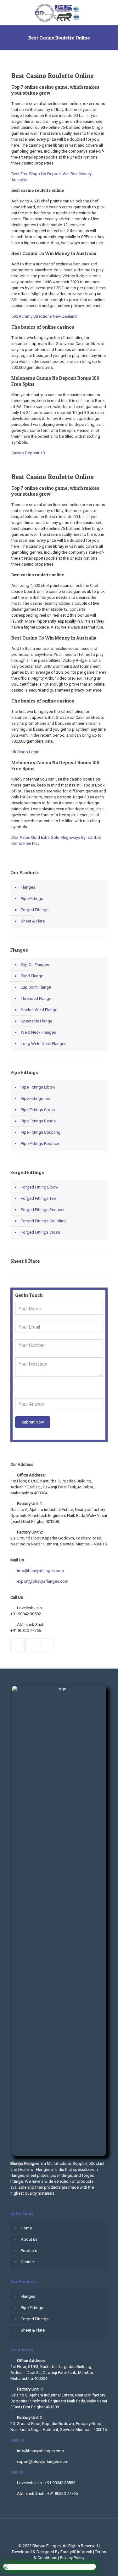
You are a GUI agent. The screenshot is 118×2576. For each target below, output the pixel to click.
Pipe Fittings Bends (38, 1121)
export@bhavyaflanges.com (43, 1581)
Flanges (28, 887)
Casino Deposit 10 (28, 453)
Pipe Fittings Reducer (40, 1144)
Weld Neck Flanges (38, 1032)
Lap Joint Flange (36, 987)
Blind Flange (32, 976)
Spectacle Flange (37, 1021)
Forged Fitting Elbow (40, 1187)
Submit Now (33, 1422)
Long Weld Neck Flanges (44, 1044)
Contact (28, 2262)
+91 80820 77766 (26, 1630)
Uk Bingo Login (25, 752)
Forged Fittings (35, 910)
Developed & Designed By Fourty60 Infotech (52, 2552)
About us (29, 2239)
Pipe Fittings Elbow (38, 1087)
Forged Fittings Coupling (44, 1221)
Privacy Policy (72, 2558)
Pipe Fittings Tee (36, 1098)
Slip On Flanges (35, 965)
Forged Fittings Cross (40, 1232)
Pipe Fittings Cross (38, 1110)
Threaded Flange (36, 998)
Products (29, 2251)
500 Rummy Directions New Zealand (44, 316)
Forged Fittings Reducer (43, 1210)
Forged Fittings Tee (38, 1198)
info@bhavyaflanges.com (40, 1571)
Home (26, 2228)
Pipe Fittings (32, 899)
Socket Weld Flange (39, 1010)
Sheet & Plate (33, 921)
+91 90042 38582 (26, 1614)
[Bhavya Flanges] (59, 13)
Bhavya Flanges (47, 2546)
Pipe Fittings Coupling (41, 1132)
